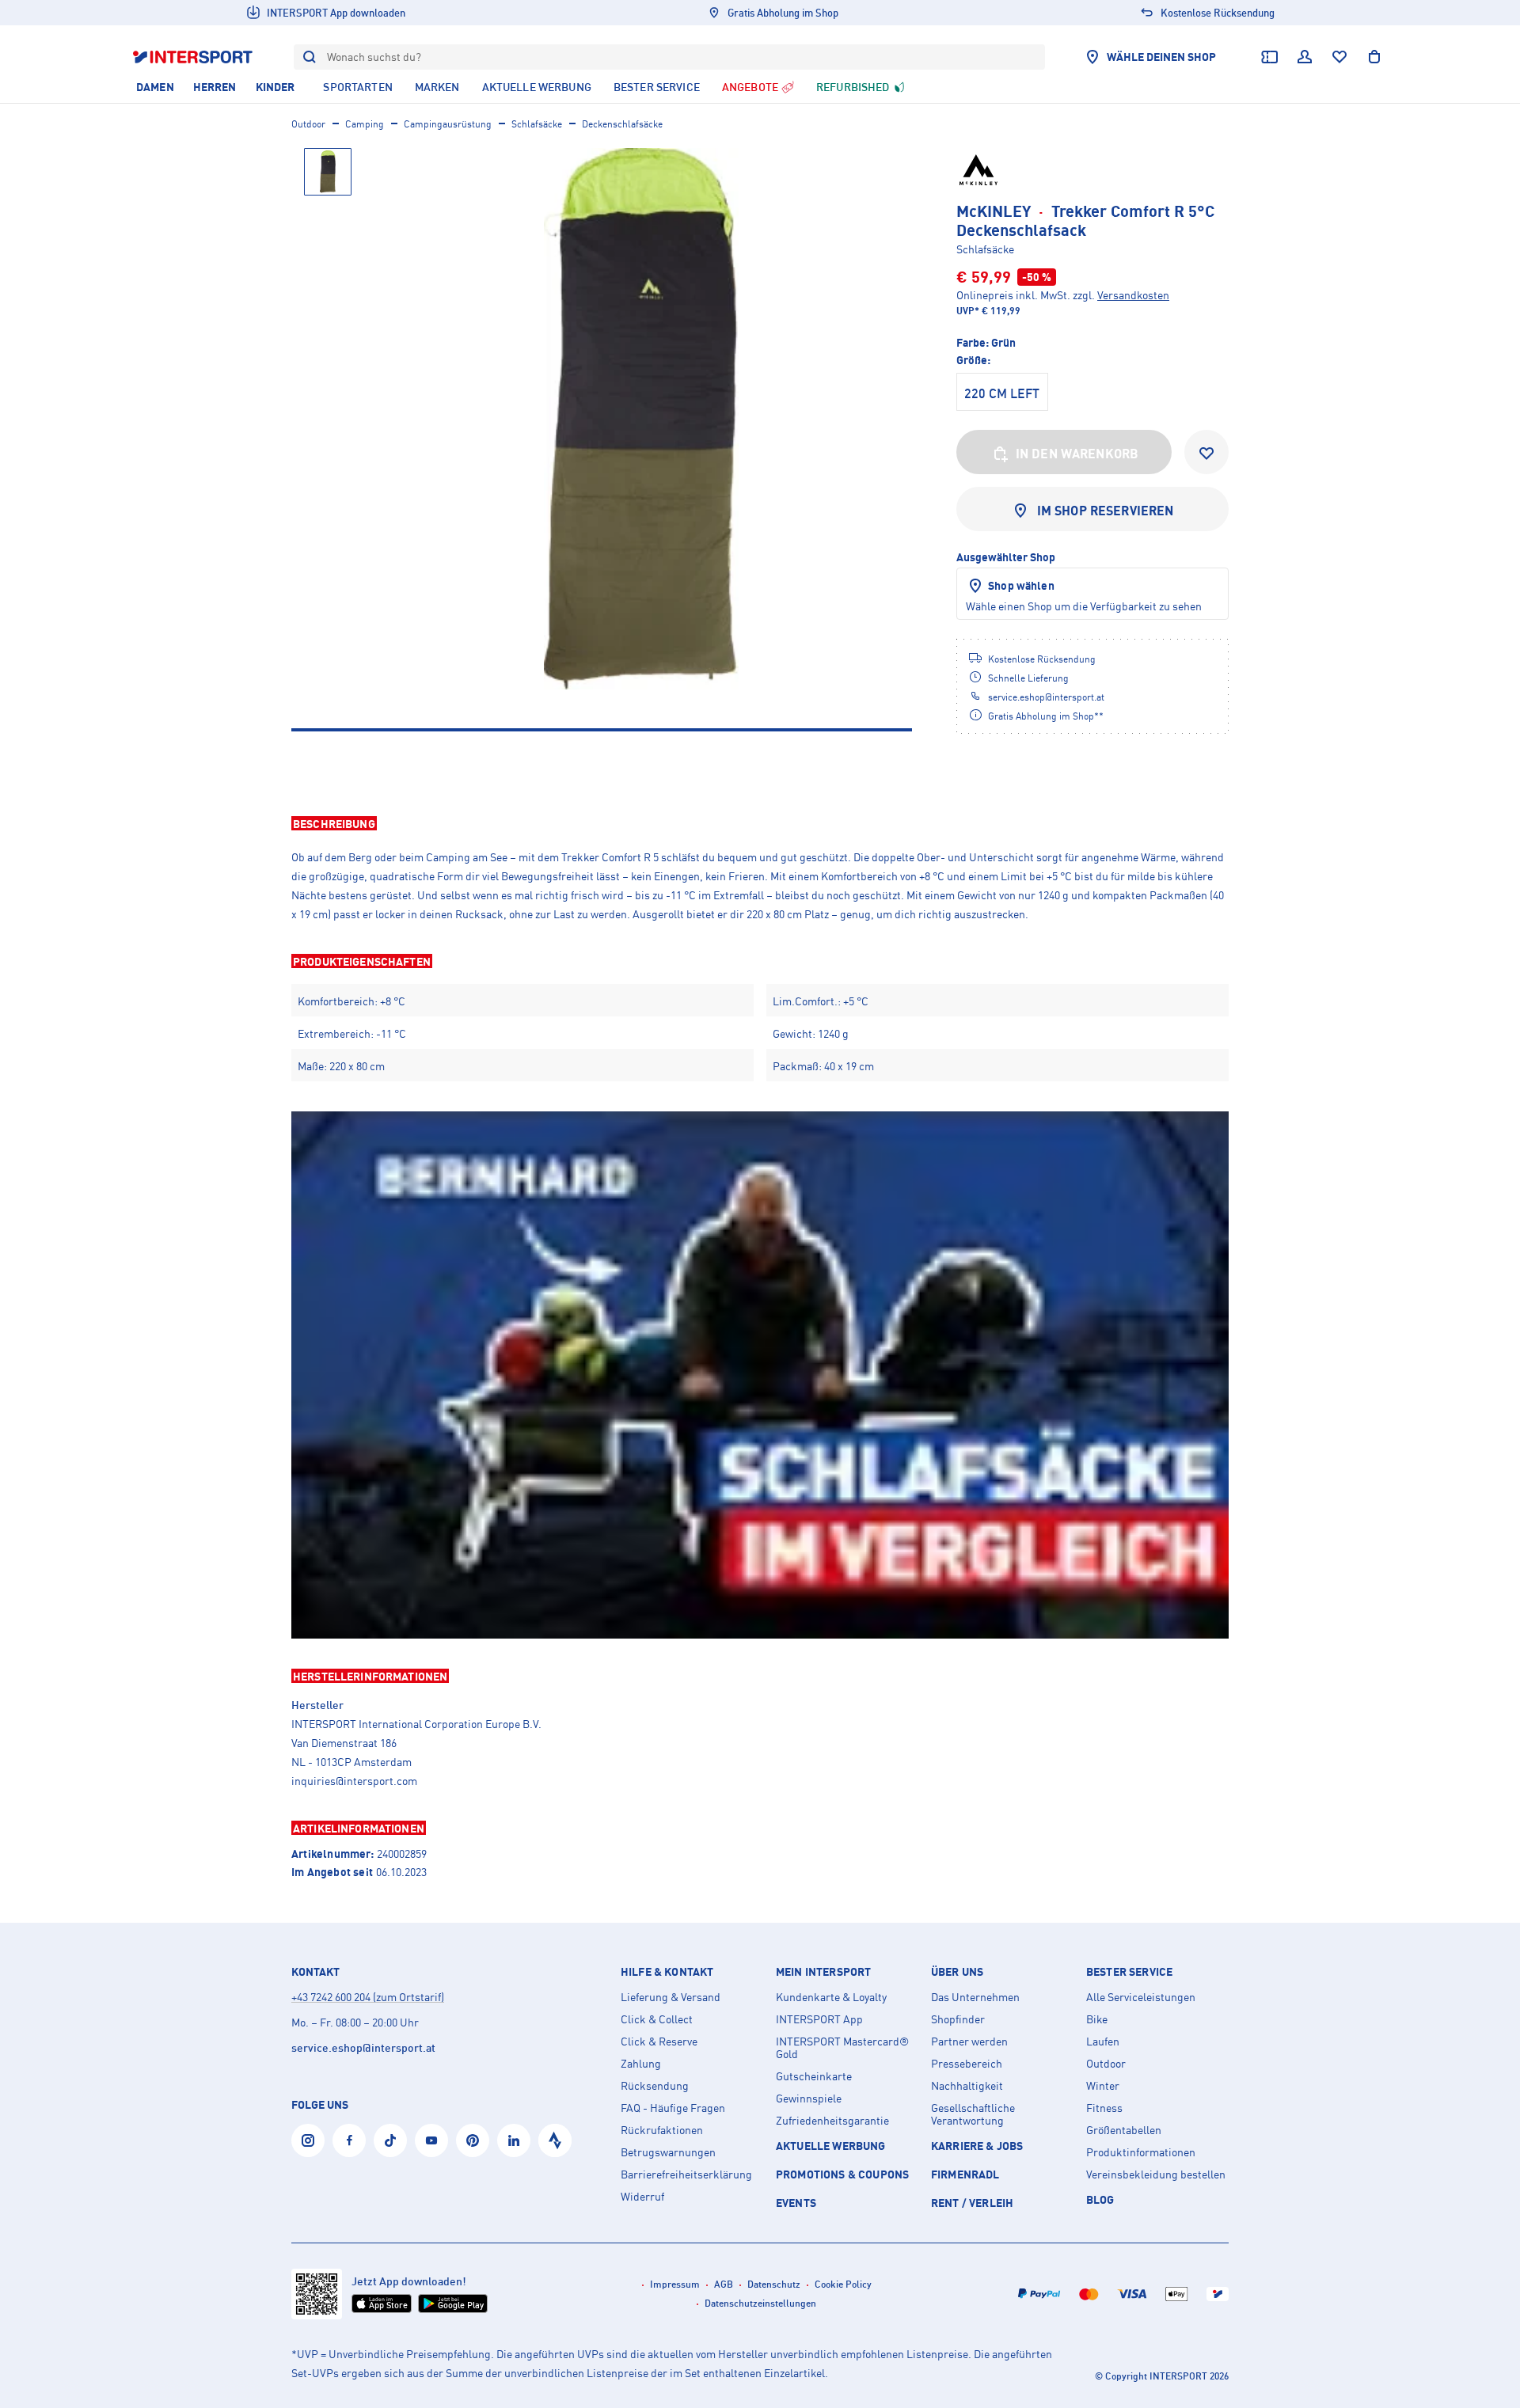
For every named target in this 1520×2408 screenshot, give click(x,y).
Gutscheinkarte (814, 2076)
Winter (1103, 2086)
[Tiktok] (390, 2140)
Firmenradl (965, 2174)
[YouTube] (431, 2140)
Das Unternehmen (975, 1997)
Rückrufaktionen (662, 2130)
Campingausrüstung (448, 124)
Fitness (1104, 2108)
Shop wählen (1021, 585)
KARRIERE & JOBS (977, 2146)
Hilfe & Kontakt (667, 1972)
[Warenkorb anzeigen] (1374, 57)
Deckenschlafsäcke (622, 124)
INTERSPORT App (819, 2019)
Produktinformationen (1141, 2152)
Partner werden (969, 2041)
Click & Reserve (659, 2041)
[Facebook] (349, 2140)
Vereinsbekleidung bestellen (1156, 2174)
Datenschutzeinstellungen (760, 2303)
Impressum (675, 2284)
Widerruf (642, 2197)
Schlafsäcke (537, 124)
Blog (1100, 2199)
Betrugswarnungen (668, 2152)
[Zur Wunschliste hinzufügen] (1206, 452)
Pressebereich (967, 2064)
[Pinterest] (473, 2140)
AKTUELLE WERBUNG (831, 2146)
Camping (365, 124)
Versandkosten (1133, 295)
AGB (724, 2284)
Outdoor (308, 124)
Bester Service (1129, 1972)
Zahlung (641, 2064)
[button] (760, 823)
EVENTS (796, 2203)
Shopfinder (958, 2019)
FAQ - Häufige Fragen (673, 2108)
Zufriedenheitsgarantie (832, 2121)
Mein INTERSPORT (823, 1972)
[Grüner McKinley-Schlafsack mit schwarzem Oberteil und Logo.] (641, 419)
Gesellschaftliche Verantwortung (973, 2114)
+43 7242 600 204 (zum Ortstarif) (368, 1997)
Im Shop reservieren (1106, 511)
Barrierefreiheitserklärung (686, 2174)
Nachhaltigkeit (967, 2086)
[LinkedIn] (514, 2140)
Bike (1097, 2019)
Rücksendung (655, 2086)
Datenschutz (774, 2284)
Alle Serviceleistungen (1141, 1997)
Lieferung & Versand (671, 1997)
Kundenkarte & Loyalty (831, 1997)
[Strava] (555, 2140)
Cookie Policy (843, 2284)
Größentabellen (1124, 2130)
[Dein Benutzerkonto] (1305, 57)
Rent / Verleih (972, 2203)
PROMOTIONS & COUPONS (842, 2174)
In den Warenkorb (1077, 454)
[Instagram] (308, 2140)
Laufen (1103, 2041)
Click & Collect (657, 2019)
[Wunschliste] (1339, 57)
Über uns (957, 1972)
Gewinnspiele (809, 2098)
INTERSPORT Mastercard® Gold (842, 2048)
